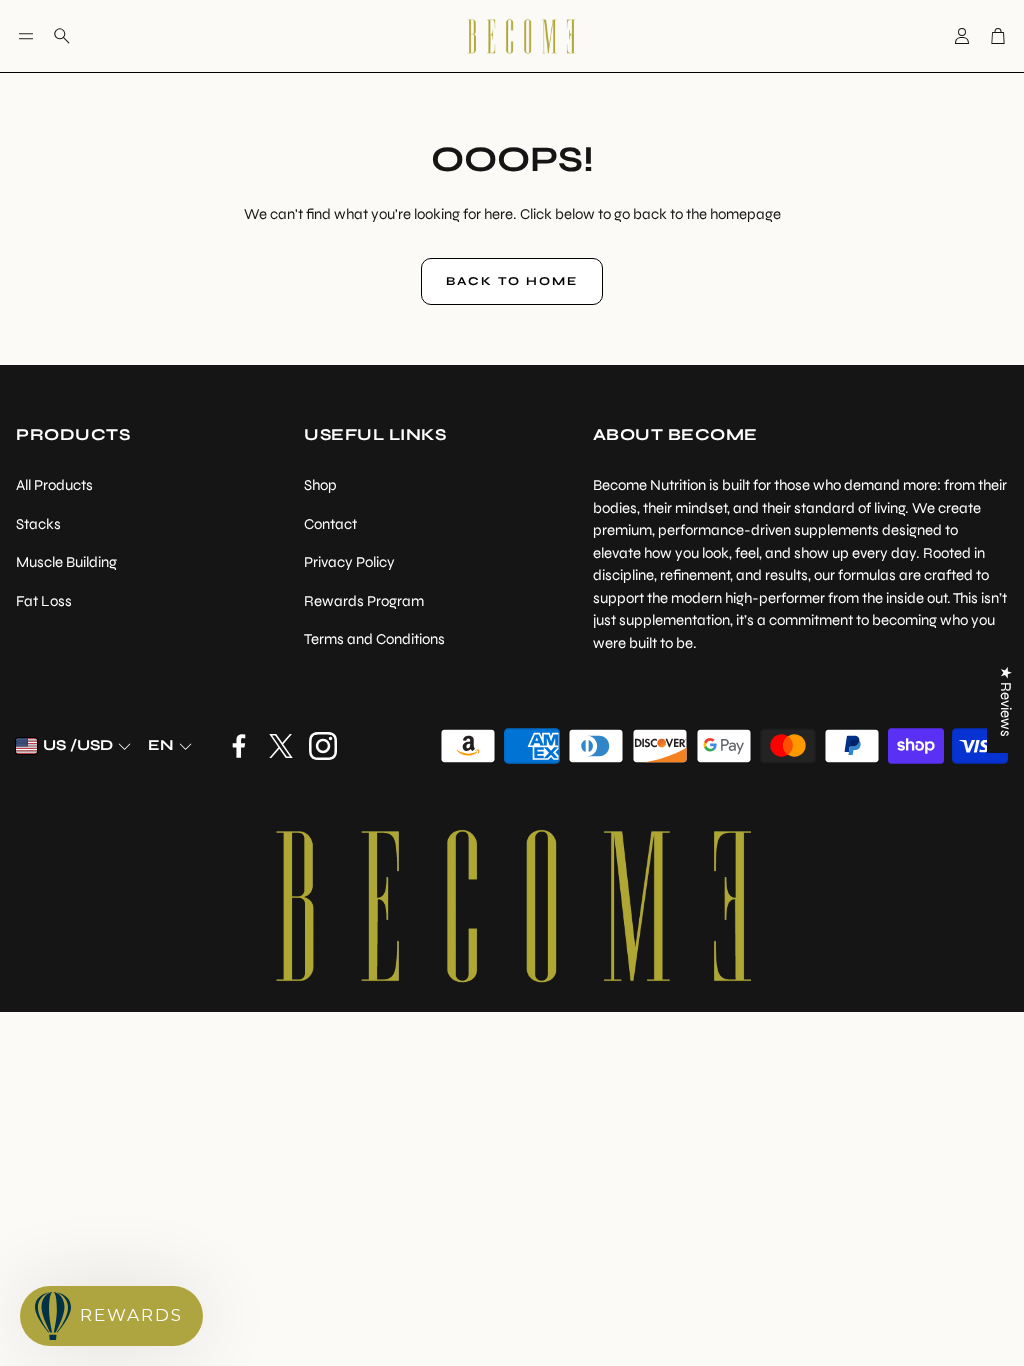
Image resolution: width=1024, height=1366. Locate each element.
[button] (26, 36)
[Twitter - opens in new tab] (281, 746)
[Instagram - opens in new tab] (323, 746)
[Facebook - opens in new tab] (239, 746)
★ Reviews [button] (1006, 701)
